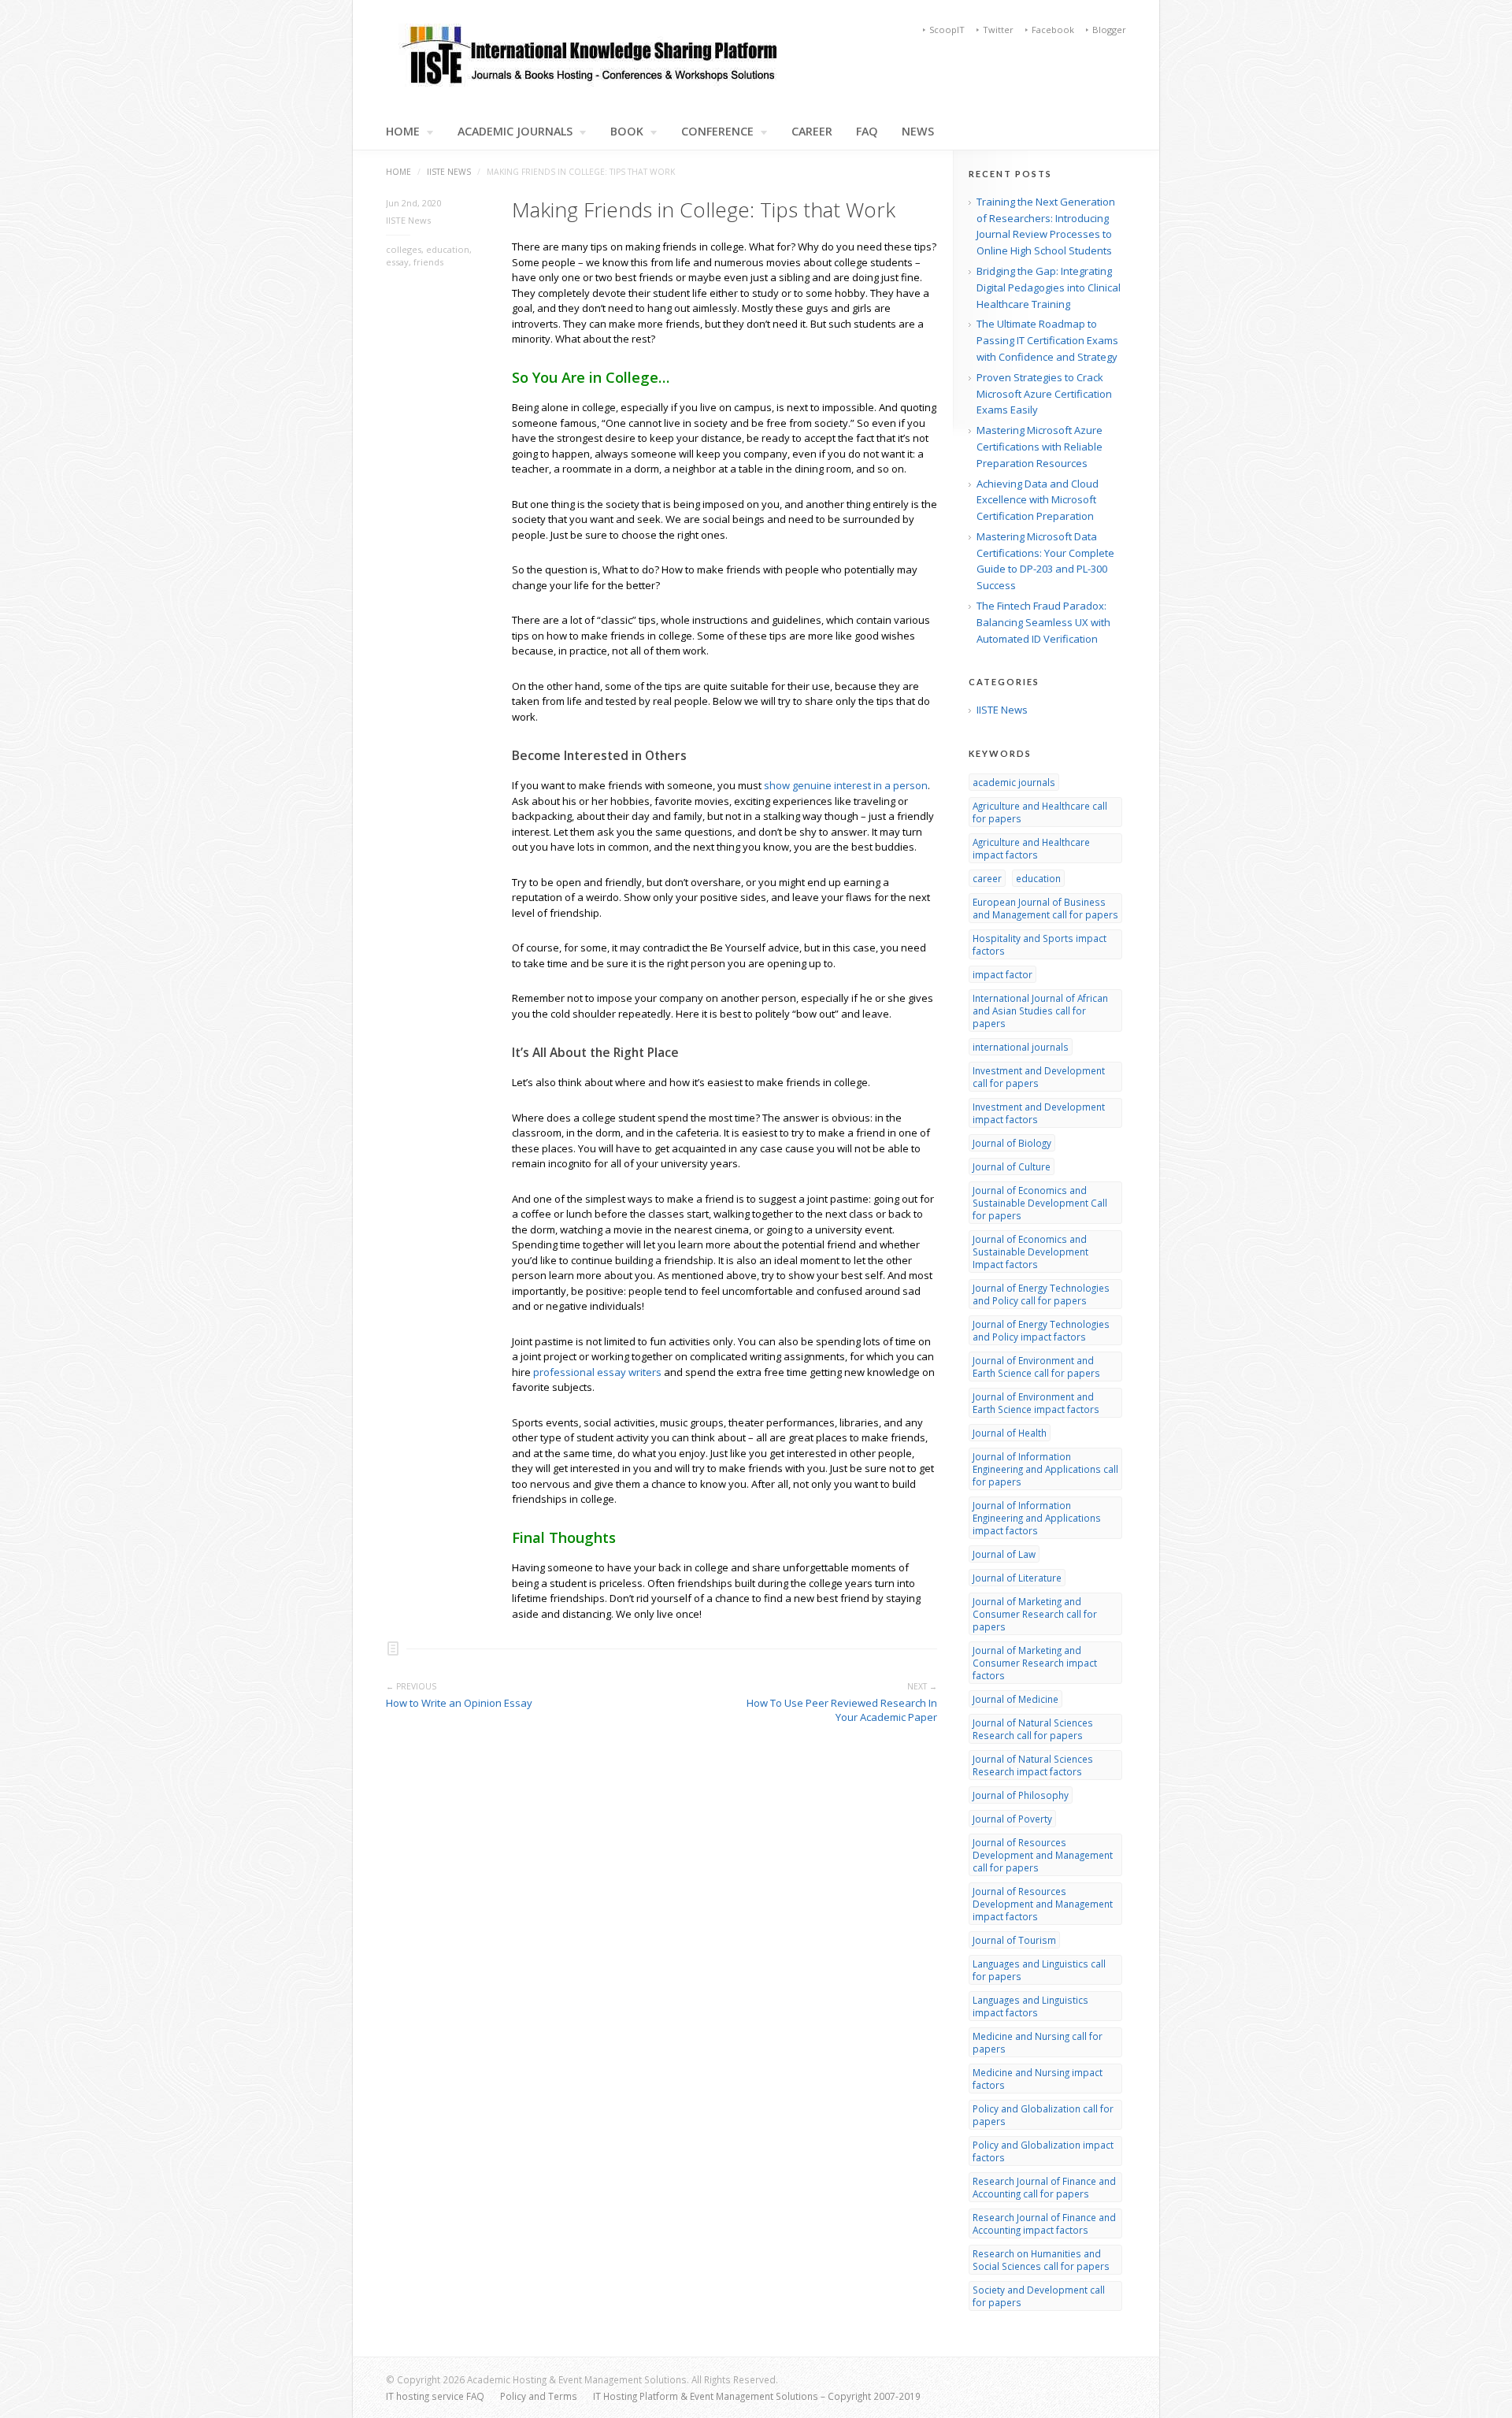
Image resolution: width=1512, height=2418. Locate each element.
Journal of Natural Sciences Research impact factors (1033, 1765)
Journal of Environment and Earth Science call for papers (1036, 1367)
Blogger (1109, 30)
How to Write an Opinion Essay (459, 1703)
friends (428, 262)
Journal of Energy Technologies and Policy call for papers (1041, 1294)
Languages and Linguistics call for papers (1039, 1970)
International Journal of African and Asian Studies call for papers (1040, 1011)
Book (627, 132)
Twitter (998, 30)
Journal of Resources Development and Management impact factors (1043, 1904)
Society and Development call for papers (1039, 2296)
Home (398, 172)
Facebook (1053, 30)
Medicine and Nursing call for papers (1038, 2042)
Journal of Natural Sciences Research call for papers (1033, 1729)
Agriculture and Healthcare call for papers (1040, 812)
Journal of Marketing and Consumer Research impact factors (1035, 1663)
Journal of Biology (1012, 1143)
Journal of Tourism (1014, 1940)
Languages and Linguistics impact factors (1030, 2006)
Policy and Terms (539, 2396)
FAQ (867, 132)
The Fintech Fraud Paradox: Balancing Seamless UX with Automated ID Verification (1043, 622)
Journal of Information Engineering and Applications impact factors (1037, 1518)
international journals (1021, 1047)
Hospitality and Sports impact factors (1039, 944)
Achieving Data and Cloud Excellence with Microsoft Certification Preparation (1038, 500)
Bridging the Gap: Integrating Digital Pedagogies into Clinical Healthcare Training (1049, 287)
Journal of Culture (1012, 1166)
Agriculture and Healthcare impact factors (1031, 848)
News (918, 132)
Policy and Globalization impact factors (1043, 2151)
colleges (404, 249)
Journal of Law (1004, 1554)
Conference (717, 132)
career (987, 878)
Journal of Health (1010, 1433)
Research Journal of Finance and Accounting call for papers (1044, 2187)
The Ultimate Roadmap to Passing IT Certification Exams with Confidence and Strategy (1047, 340)
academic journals (1014, 782)
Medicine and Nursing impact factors (1038, 2079)
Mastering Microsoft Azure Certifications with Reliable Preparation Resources (1039, 447)
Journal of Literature (1017, 1578)
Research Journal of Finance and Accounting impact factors (1044, 2223)
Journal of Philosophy (1021, 1795)
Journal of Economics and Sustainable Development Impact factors (1030, 1252)
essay (397, 262)
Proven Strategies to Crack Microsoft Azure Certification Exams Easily (1044, 394)
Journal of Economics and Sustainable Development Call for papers (1040, 1203)
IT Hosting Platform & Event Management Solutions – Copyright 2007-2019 (757, 2396)
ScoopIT (947, 30)
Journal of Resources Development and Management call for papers (1043, 1855)
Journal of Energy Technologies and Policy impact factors (1041, 1330)
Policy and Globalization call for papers (1043, 2115)
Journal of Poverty (1012, 1819)
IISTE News (449, 172)
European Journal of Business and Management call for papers (1045, 908)
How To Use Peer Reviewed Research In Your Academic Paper (842, 1710)
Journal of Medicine (1015, 1699)
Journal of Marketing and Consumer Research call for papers (1035, 1614)
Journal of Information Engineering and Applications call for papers (1045, 1469)
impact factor (1002, 974)
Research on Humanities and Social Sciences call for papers (1041, 2260)
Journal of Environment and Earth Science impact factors (1036, 1403)
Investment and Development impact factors (1039, 1113)
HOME (403, 132)
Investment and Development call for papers (1039, 1077)
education (448, 249)
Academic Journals (515, 132)
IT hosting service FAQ (435, 2396)
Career (812, 132)
